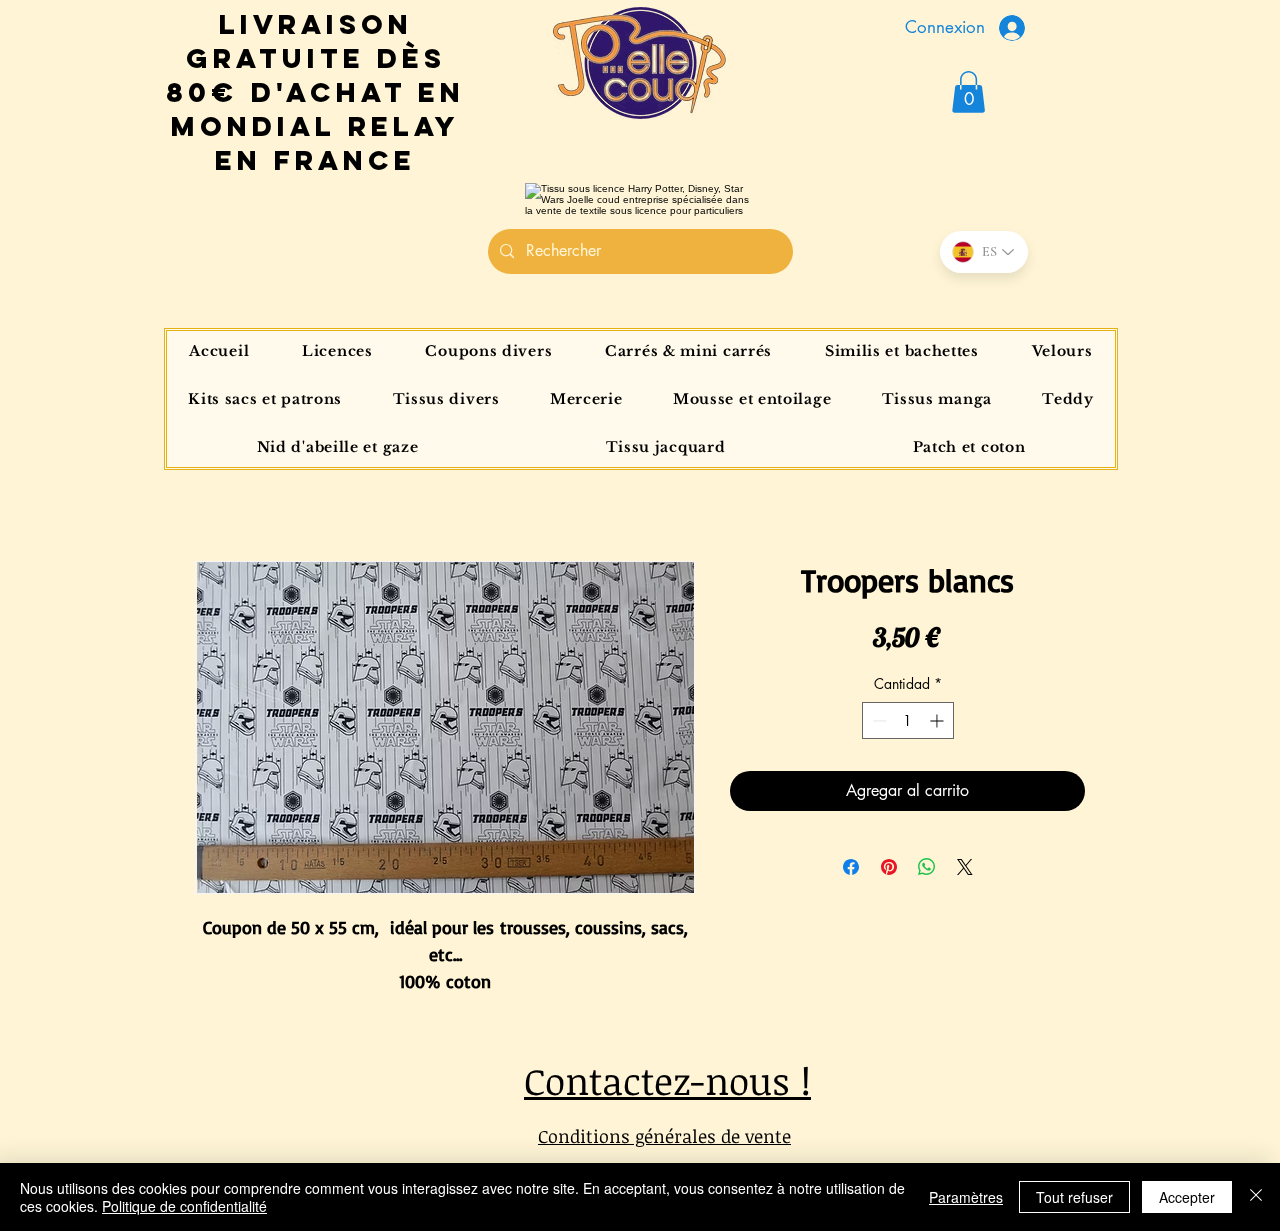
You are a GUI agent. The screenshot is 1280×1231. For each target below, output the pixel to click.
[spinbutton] (908, 720)
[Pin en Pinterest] (889, 867)
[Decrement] (877, 720)
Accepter (1187, 1197)
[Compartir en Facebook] (851, 867)
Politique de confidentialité (184, 1206)
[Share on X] (965, 867)
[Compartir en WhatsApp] (927, 867)
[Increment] (938, 720)
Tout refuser (1074, 1197)
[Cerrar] (1256, 1197)
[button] (968, 92)
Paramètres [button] (966, 1197)
